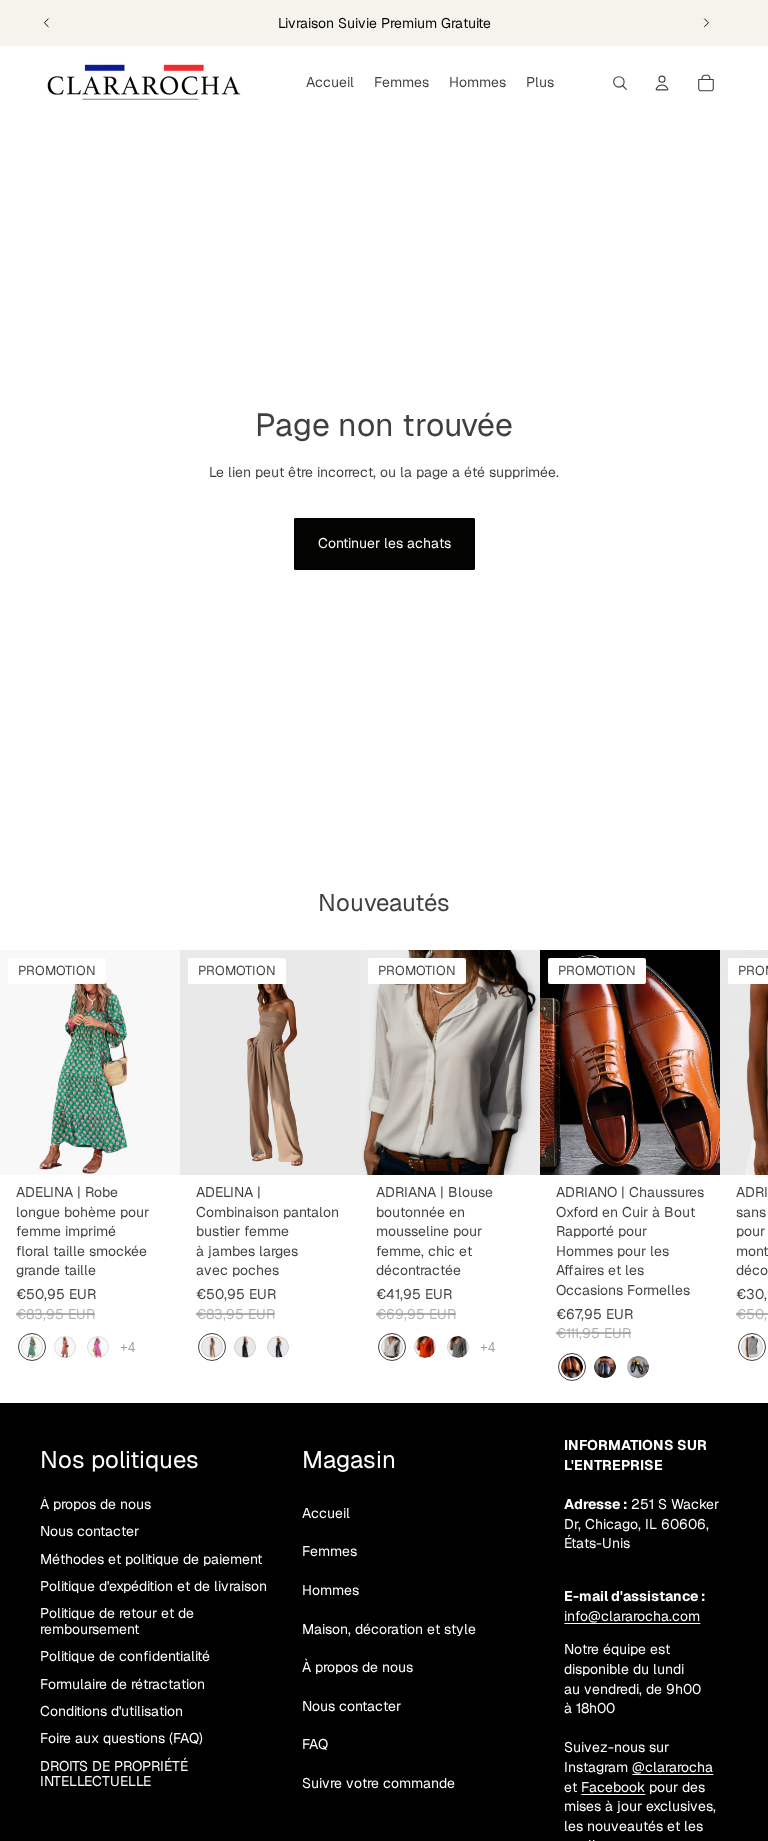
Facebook (613, 1787)
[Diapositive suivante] (706, 23)
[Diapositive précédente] (47, 23)
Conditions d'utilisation (111, 1711)
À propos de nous (95, 1504)
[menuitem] (540, 83)
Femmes (329, 1551)
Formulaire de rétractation (122, 1684)
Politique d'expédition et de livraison (153, 1586)
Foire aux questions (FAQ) (121, 1738)
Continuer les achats (384, 543)
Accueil (326, 1513)
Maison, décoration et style (389, 1629)
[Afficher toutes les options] (127, 1347)
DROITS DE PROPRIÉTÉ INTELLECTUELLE (114, 1773)
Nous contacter (89, 1531)
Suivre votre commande (378, 1783)
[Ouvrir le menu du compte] (662, 83)
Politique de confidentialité (125, 1656)
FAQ (315, 1744)
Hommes (330, 1590)
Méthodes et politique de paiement (151, 1559)
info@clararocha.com (632, 1616)
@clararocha (672, 1767)
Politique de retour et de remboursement (117, 1620)
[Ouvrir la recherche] (620, 83)
